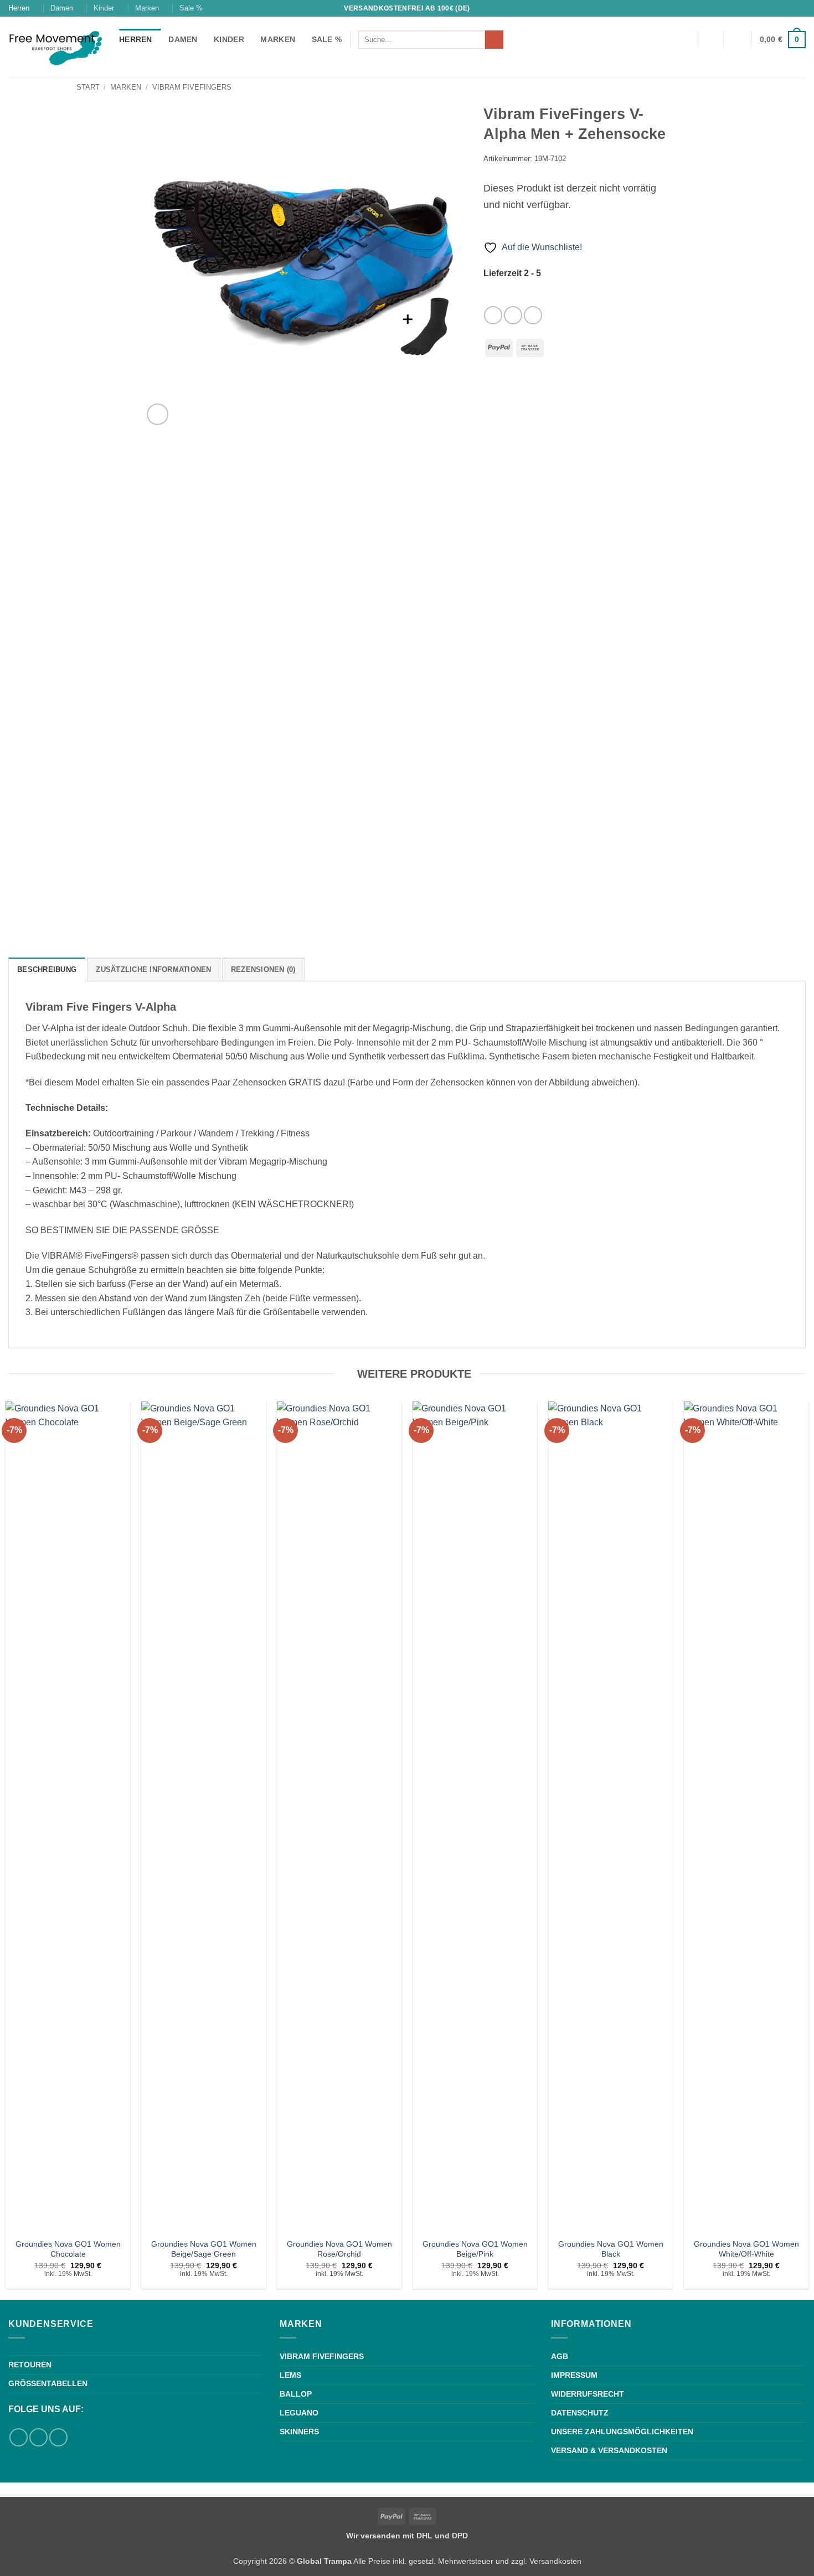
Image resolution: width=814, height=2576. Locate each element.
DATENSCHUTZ (580, 2413)
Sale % (191, 8)
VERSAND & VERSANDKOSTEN (609, 2450)
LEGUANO (299, 2413)
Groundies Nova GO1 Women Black (611, 2249)
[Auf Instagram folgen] (800, 8)
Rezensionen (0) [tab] (263, 969)
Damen (62, 8)
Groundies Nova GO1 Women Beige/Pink (475, 2249)
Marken (147, 8)
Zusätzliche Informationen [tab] (153, 969)
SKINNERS (299, 2432)
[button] (738, 39)
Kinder (104, 8)
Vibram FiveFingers (192, 87)
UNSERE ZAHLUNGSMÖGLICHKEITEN (622, 2432)
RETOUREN (30, 2365)
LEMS (290, 2375)
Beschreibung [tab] (47, 969)
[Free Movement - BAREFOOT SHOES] (55, 47)
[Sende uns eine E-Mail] (533, 315)
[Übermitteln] (494, 40)
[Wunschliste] (710, 39)
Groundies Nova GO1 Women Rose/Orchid (339, 2249)
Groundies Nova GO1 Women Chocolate (68, 2249)
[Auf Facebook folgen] (790, 8)
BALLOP (296, 2394)
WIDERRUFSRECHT (588, 2394)
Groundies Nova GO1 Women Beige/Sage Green (204, 2249)
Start (88, 87)
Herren (19, 8)
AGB (560, 2356)
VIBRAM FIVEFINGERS (322, 2356)
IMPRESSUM (574, 2375)
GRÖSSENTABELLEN (48, 2383)
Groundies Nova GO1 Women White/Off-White (746, 2249)
